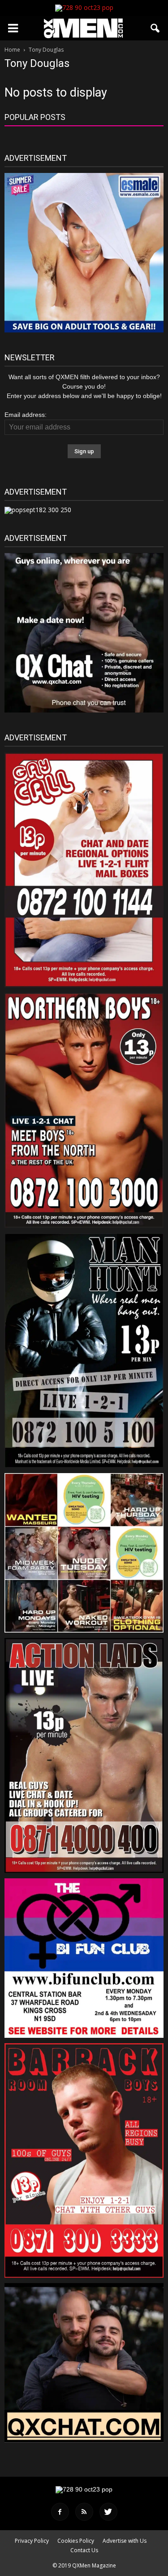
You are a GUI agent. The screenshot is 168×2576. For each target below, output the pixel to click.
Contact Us (84, 2550)
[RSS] (84, 2512)
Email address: (26, 415)
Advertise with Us (125, 2541)
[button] (155, 28)
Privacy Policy (32, 2541)
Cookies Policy (76, 2541)
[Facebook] (60, 2512)
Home (12, 50)
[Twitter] (108, 2512)
